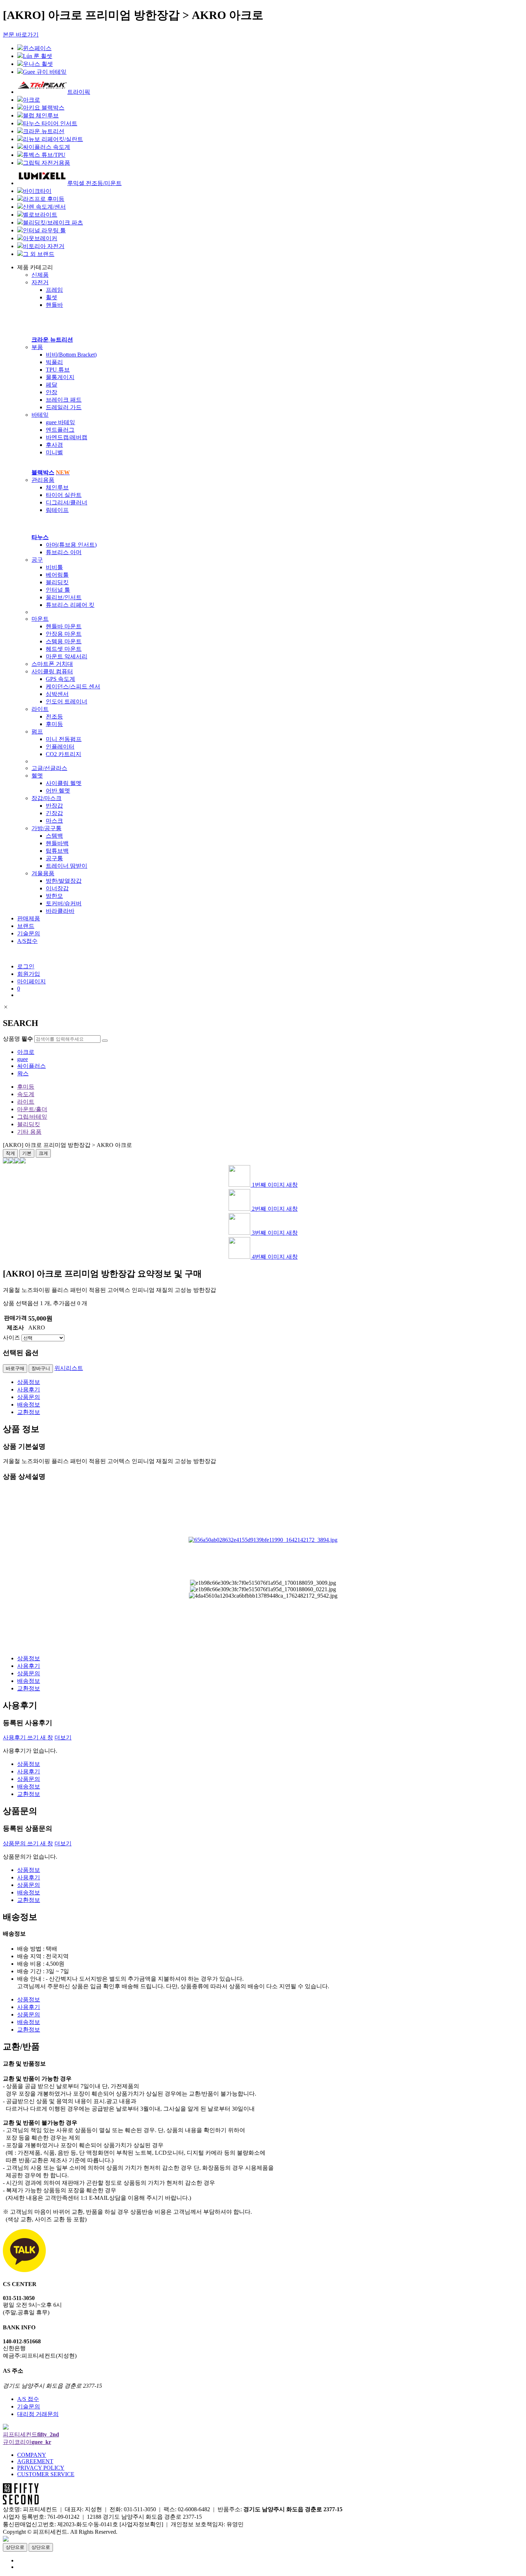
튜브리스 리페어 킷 (70, 605)
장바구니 (41, 1368)
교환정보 (29, 1412)
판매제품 (29, 918)
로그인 (26, 966)
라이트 (40, 709)
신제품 (40, 275)
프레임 (54, 290)
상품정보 (29, 1382)
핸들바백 (57, 843)
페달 (52, 385)
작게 (10, 1153)
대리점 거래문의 (38, 2414)
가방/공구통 (47, 828)
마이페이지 (31, 981)
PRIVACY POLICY (41, 2468)
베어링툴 (57, 575)
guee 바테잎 (60, 422)
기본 (27, 1153)
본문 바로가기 (21, 35)
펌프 (37, 732)
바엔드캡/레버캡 (67, 437)
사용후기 (29, 1389)
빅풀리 (54, 362)
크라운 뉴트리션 (52, 340)
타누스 (40, 537)
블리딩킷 (57, 582)
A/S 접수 (28, 2399)
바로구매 (15, 1368)
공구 (37, 560)
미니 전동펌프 (64, 739)
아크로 (26, 1052)
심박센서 (57, 694)
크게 (43, 1153)
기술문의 (29, 933)
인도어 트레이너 (67, 701)
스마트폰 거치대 (52, 664)
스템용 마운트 (64, 641)
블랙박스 (51, 472)
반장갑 (54, 806)
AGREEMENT (35, 2461)
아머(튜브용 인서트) (71, 545)
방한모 (54, 896)
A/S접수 (27, 941)
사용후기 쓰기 (28, 1737)
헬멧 (37, 776)
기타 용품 (29, 1132)
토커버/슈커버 (64, 903)
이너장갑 (57, 888)
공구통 (54, 858)
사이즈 (11, 1338)
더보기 (63, 1737)
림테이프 (57, 510)
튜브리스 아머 (64, 552)
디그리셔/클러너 (67, 502)
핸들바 (54, 305)
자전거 (40, 282)
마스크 (54, 821)
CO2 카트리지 (64, 754)
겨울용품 (43, 873)
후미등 (54, 724)
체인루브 (57, 487)
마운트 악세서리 (67, 656)
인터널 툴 (58, 590)
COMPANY (32, 2455)
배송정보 (29, 1405)
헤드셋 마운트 (64, 649)
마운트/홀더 (32, 1109)
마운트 (40, 619)
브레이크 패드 (64, 400)
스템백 (54, 836)
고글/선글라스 (49, 768)
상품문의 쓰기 (28, 1843)
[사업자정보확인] (141, 2524)
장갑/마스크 (47, 798)
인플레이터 (60, 747)
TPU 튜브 (58, 370)
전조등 (54, 716)
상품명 (18, 1039)
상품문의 (29, 1397)
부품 (37, 347)
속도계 (26, 1094)
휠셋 (52, 297)
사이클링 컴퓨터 (52, 671)
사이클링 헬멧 (64, 783)
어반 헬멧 (58, 791)
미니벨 (54, 452)
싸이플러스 (31, 1066)
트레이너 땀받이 (67, 866)
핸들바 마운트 (64, 626)
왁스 (23, 1073)
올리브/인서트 (64, 597)
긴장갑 (54, 813)
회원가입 (29, 974)
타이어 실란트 (64, 495)
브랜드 (26, 926)
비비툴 (54, 567)
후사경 (54, 445)
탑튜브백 (57, 851)
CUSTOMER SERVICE (46, 2474)
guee (23, 1059)
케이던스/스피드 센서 (73, 686)
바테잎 (40, 415)
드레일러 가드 (64, 407)
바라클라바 (60, 911)
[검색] (105, 1041)
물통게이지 (60, 377)
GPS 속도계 (60, 679)
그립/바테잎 (32, 1117)
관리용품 (43, 480)
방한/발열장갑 (64, 881)
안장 (52, 392)
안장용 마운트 (64, 634)
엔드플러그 (60, 430)
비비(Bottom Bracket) (71, 355)
